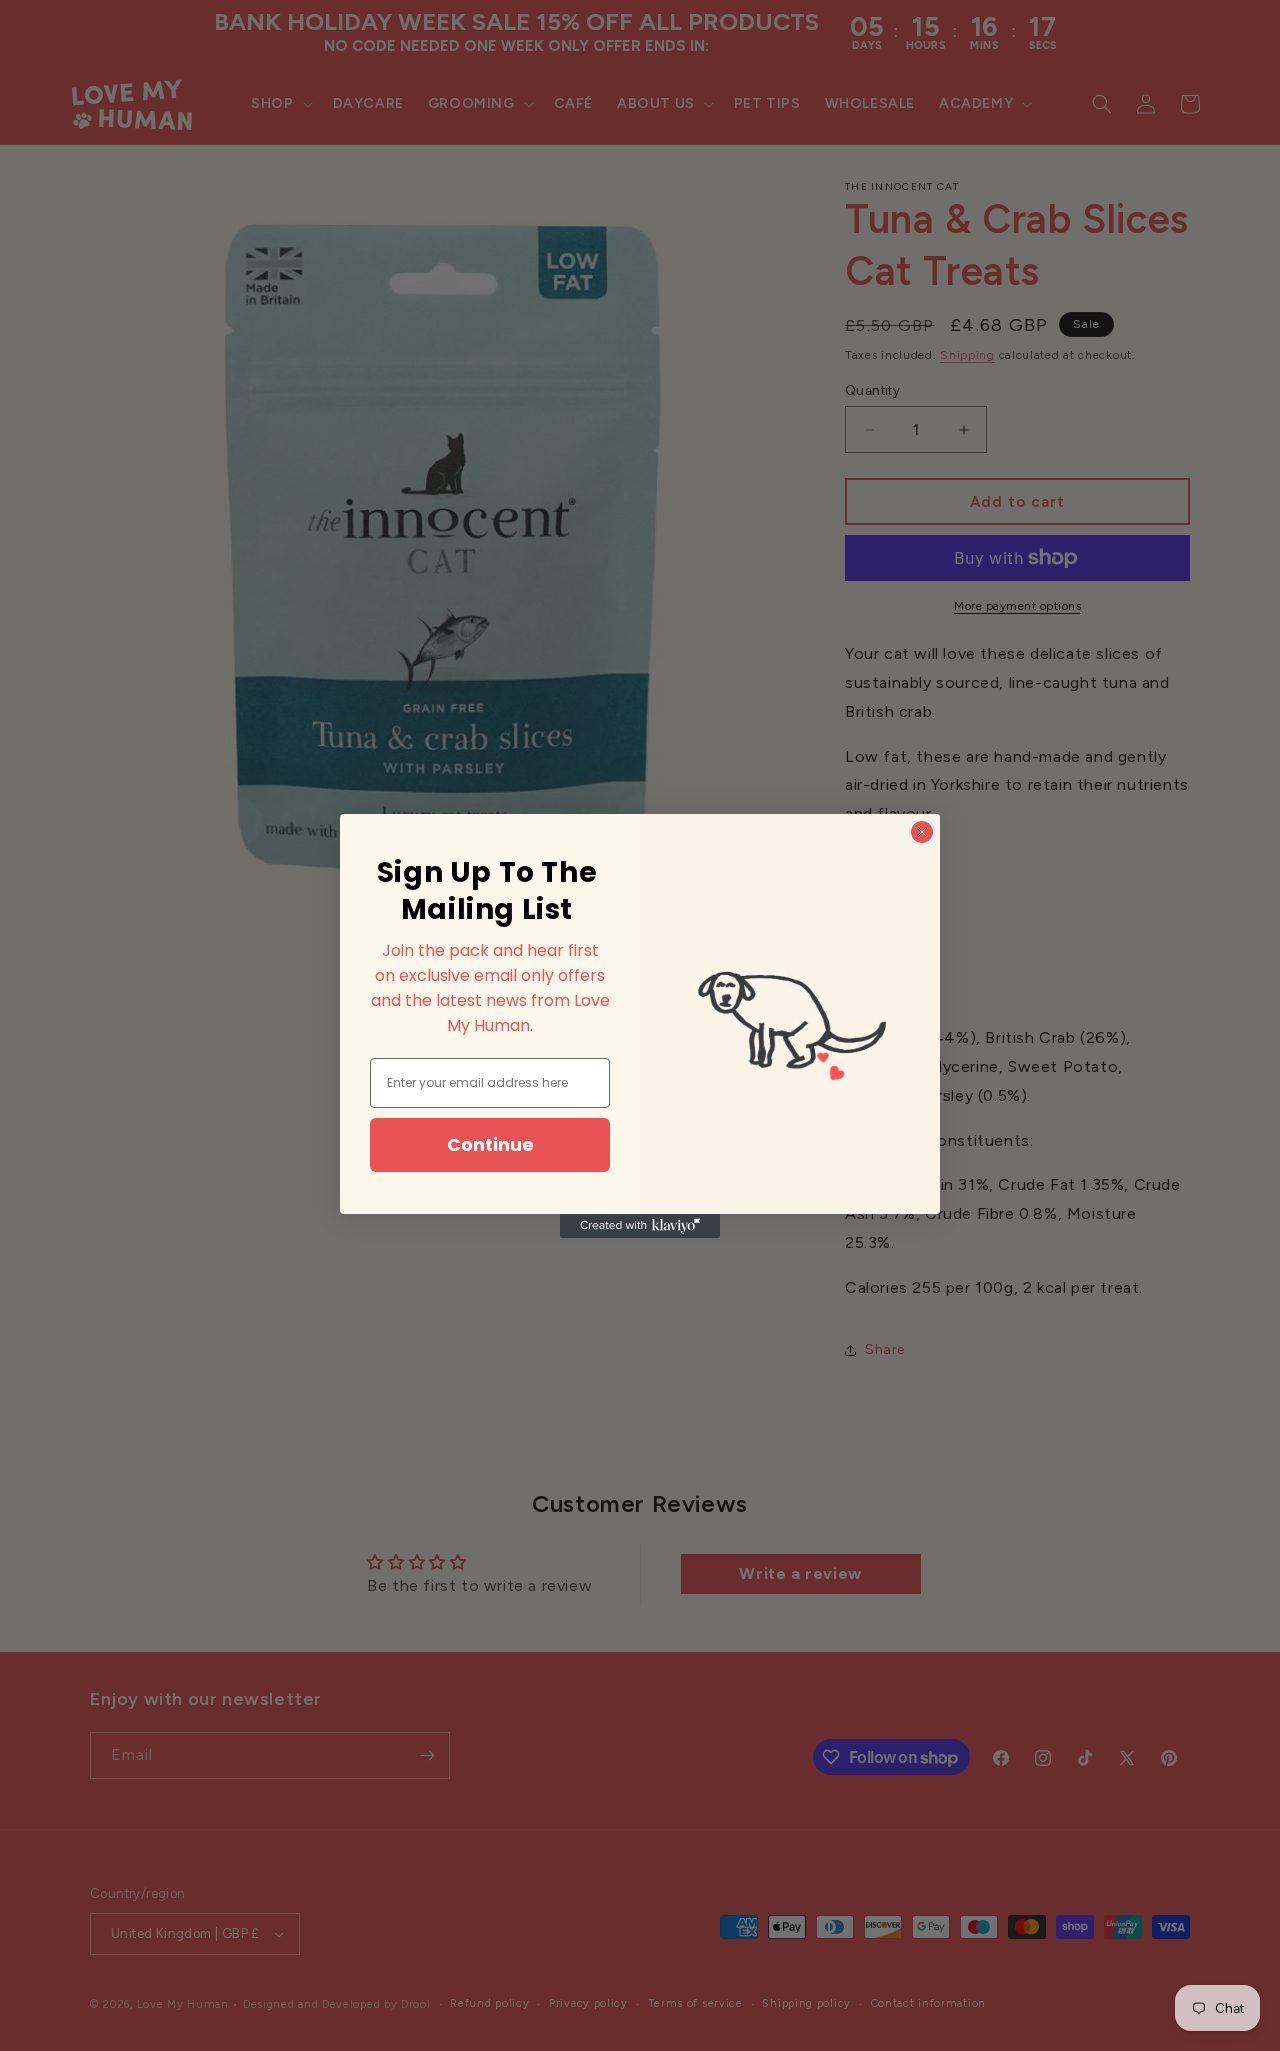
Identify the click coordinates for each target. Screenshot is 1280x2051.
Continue (490, 1144)
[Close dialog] (922, 832)
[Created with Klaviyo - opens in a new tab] (640, 1226)
